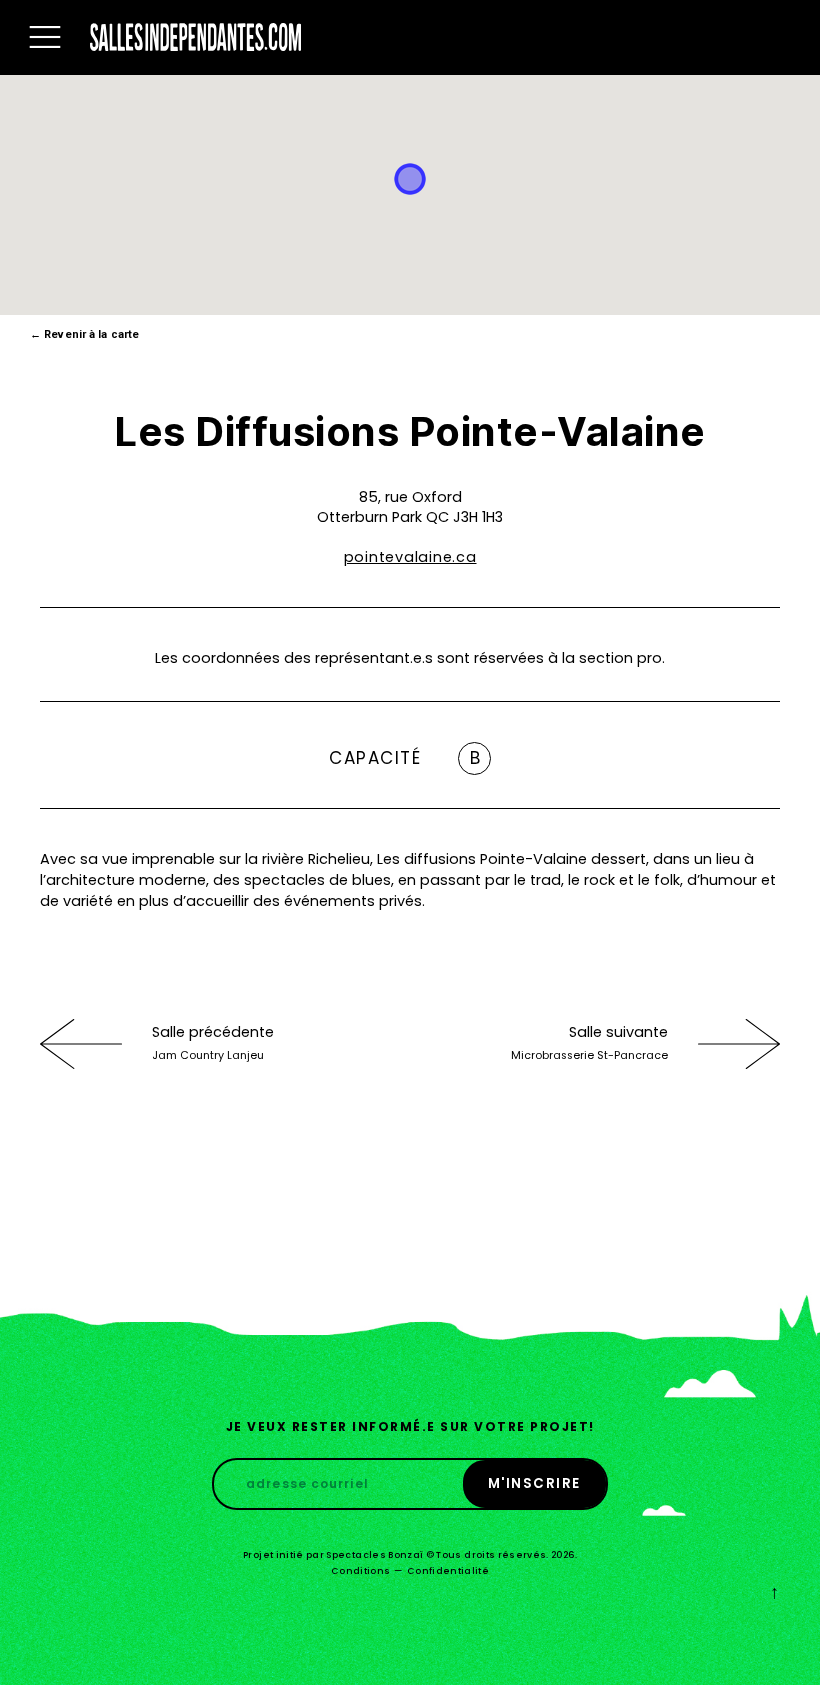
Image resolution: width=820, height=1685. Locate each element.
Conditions (361, 1571)
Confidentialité (448, 1571)
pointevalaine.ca (410, 557)
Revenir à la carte (84, 334)
